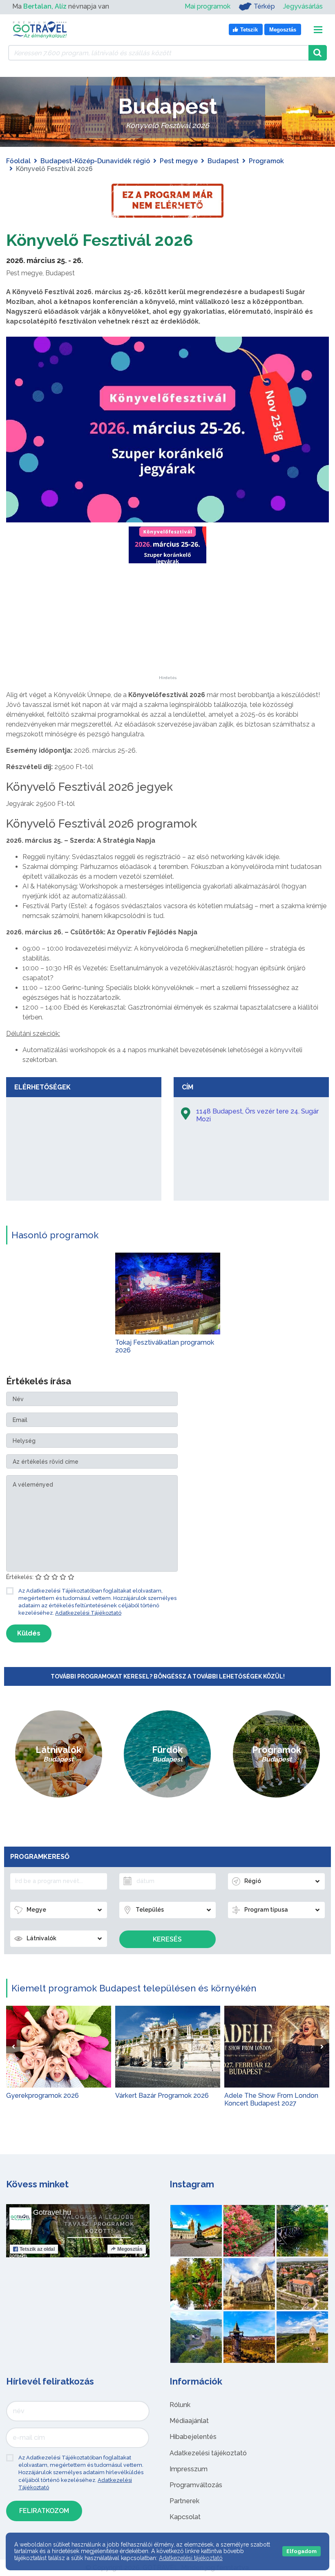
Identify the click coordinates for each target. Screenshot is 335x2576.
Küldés (29, 1633)
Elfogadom (301, 2551)
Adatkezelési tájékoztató (208, 2453)
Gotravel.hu (52, 2212)
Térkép (264, 6)
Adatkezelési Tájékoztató (88, 1613)
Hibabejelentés (193, 2437)
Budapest (223, 161)
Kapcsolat (185, 2517)
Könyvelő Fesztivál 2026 (100, 240)
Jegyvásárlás (303, 6)
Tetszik (37, 2249)
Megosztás (130, 2249)
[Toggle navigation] (318, 30)
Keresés (167, 1939)
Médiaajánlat (189, 2421)
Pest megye (179, 161)
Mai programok (208, 6)
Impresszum (189, 2469)
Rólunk (180, 2405)
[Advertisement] (167, 625)
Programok (266, 161)
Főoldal (18, 161)
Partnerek (184, 2501)
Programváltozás (196, 2485)
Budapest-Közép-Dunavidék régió (95, 161)
